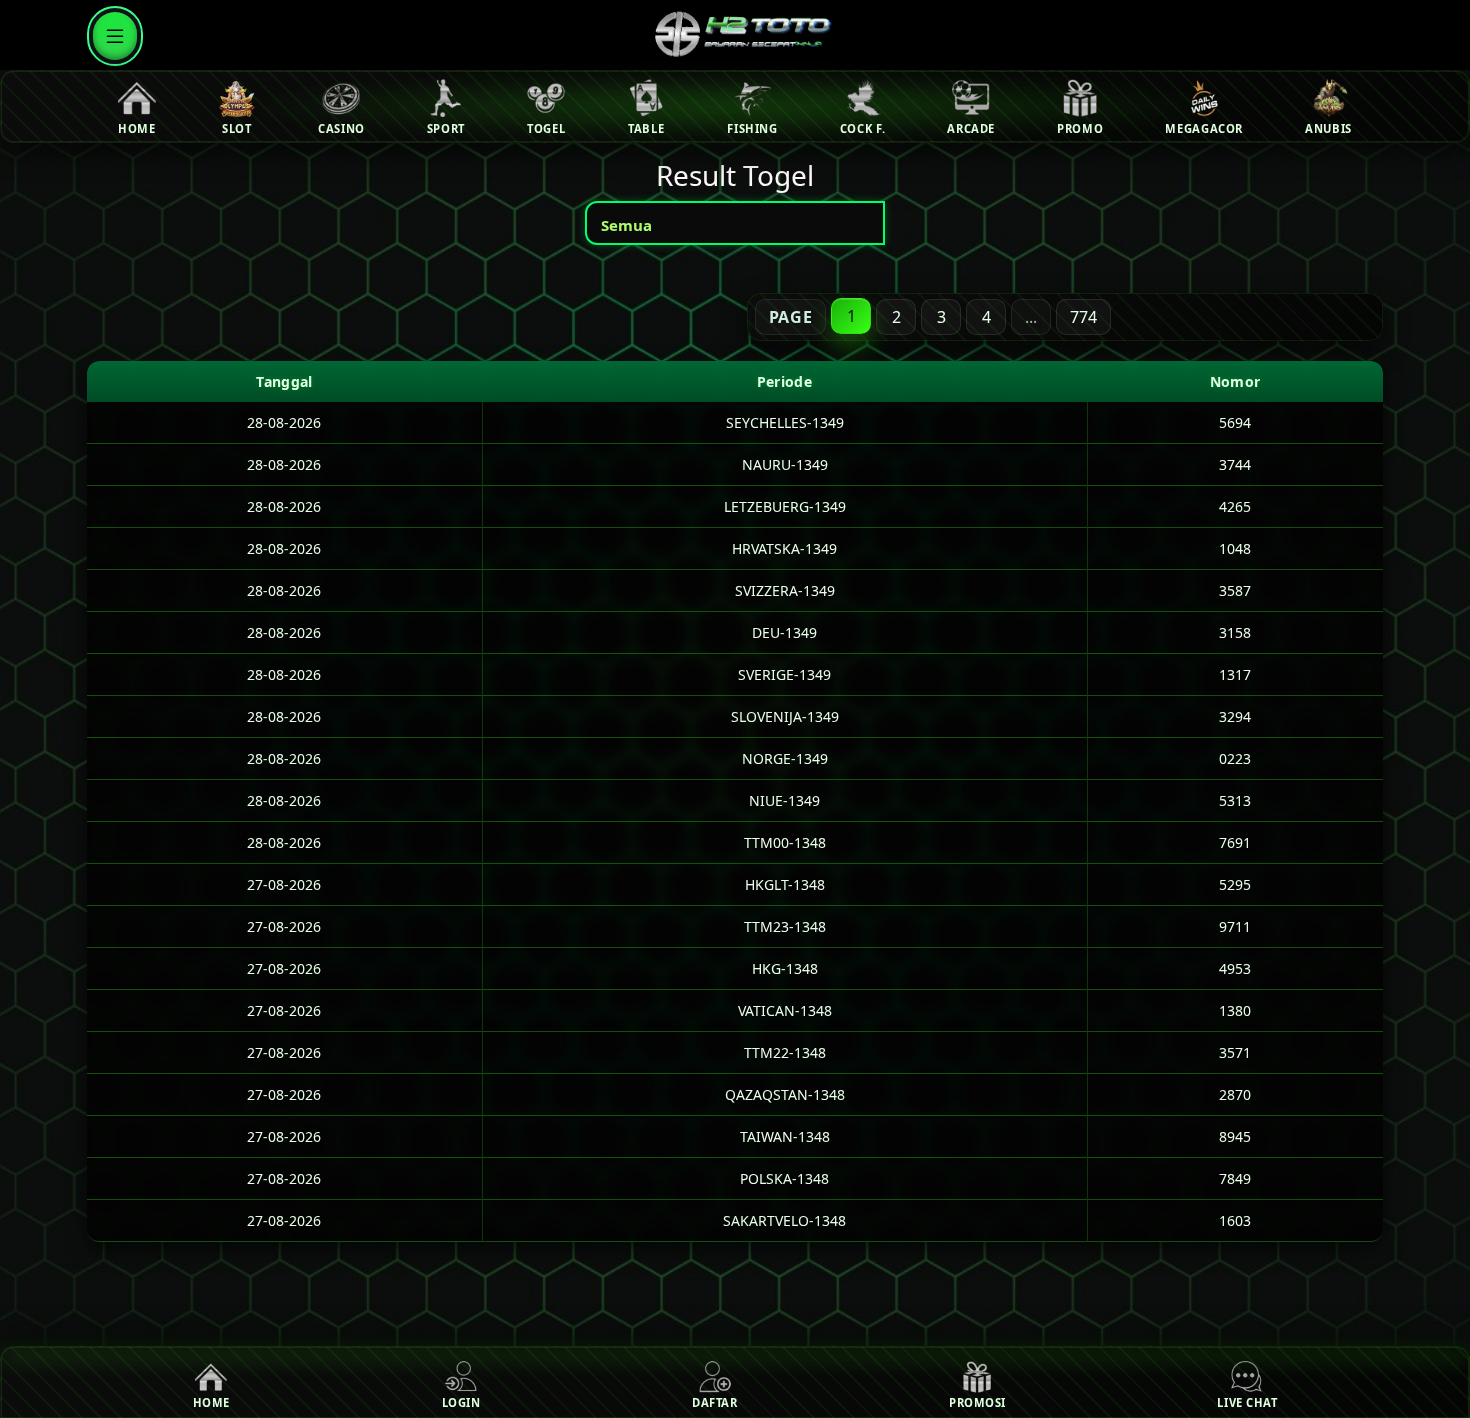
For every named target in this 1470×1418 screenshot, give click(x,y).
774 (1083, 317)
